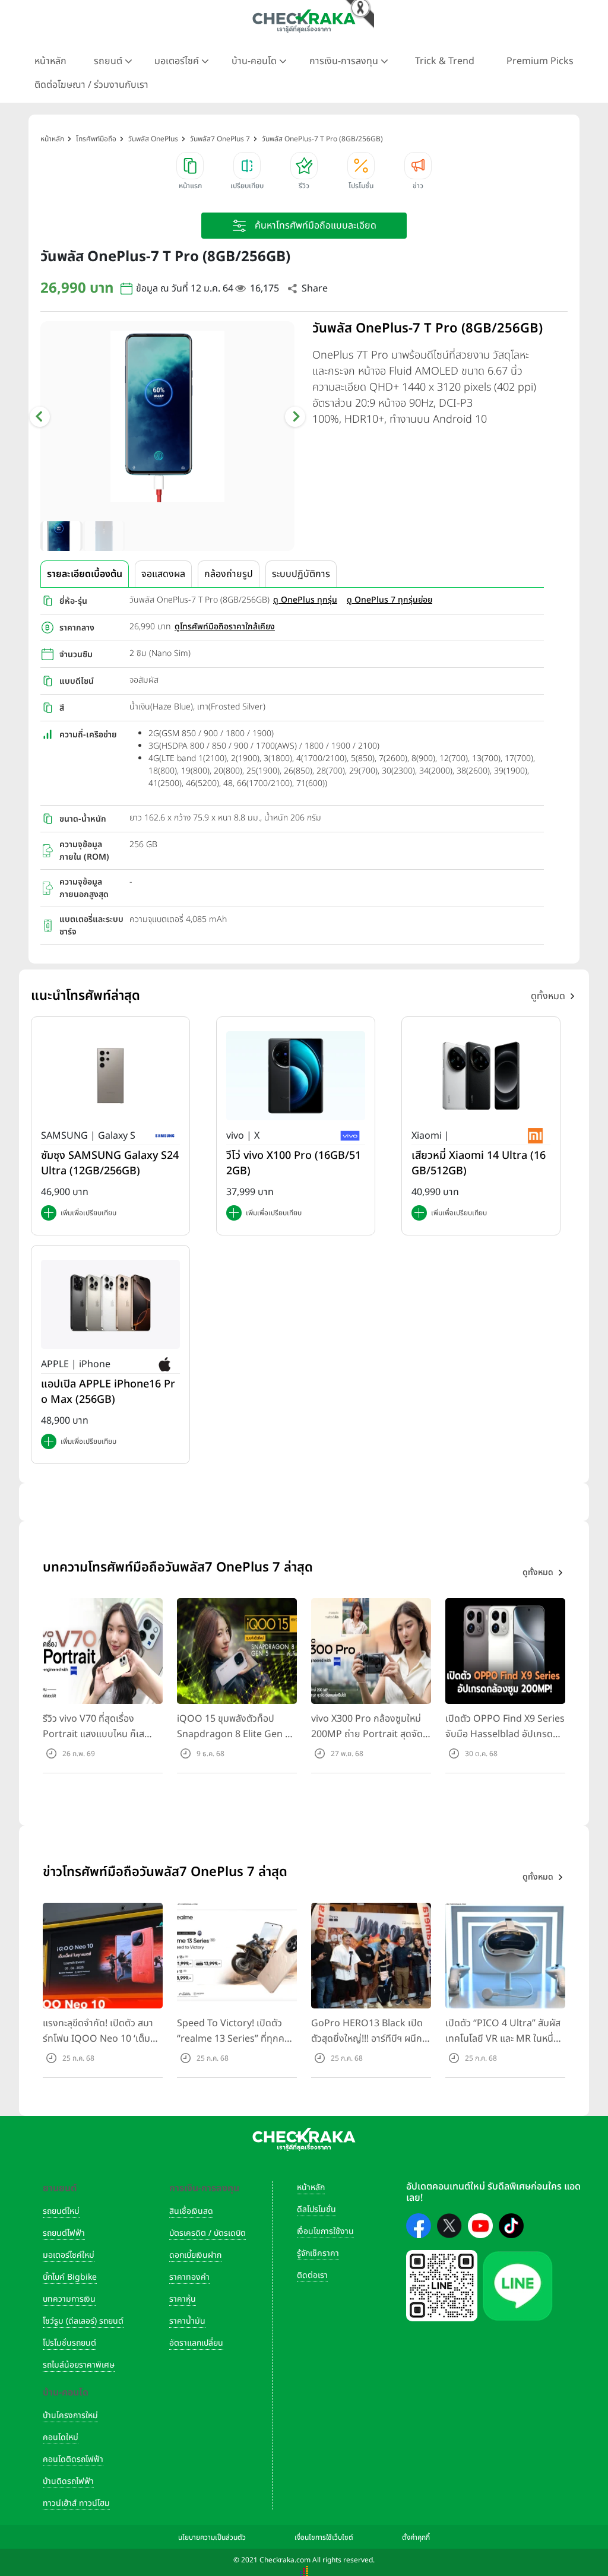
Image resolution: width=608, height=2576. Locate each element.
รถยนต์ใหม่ (61, 2211)
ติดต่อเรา (312, 2275)
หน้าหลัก (50, 61)
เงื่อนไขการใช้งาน (325, 2231)
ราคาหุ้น (183, 2299)
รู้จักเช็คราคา (318, 2253)
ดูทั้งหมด (548, 996)
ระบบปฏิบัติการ (301, 574)
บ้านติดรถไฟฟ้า (68, 2481)
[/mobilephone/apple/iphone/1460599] (110, 1304)
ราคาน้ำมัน (187, 2321)
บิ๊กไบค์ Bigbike (70, 2277)
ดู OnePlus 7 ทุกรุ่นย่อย (389, 600)
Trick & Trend (445, 61)
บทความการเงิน (69, 2299)
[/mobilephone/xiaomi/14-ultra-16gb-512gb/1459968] (481, 1075)
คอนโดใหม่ (61, 2437)
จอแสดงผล (163, 574)
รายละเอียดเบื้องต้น (85, 574)
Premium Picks (540, 61)
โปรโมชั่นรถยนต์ (69, 2343)
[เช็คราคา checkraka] (304, 21)
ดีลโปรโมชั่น (316, 2209)
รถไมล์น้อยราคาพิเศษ (79, 2365)
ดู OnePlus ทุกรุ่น (305, 600)
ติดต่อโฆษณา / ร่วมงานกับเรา (91, 85)
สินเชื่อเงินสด (191, 2211)
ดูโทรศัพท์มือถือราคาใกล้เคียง (225, 627)
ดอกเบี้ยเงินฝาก (195, 2255)
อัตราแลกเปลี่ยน (196, 2343)
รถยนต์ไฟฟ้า (64, 2233)
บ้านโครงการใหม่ (70, 2415)
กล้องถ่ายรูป (229, 574)
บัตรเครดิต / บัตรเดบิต (208, 2233)
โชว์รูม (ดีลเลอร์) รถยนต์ (83, 2321)
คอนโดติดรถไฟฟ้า (73, 2459)
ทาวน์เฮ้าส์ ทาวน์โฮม (76, 2503)
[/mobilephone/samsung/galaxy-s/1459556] (110, 1075)
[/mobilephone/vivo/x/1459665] (296, 1075)
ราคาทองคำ (189, 2277)
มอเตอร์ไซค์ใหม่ (69, 2255)
